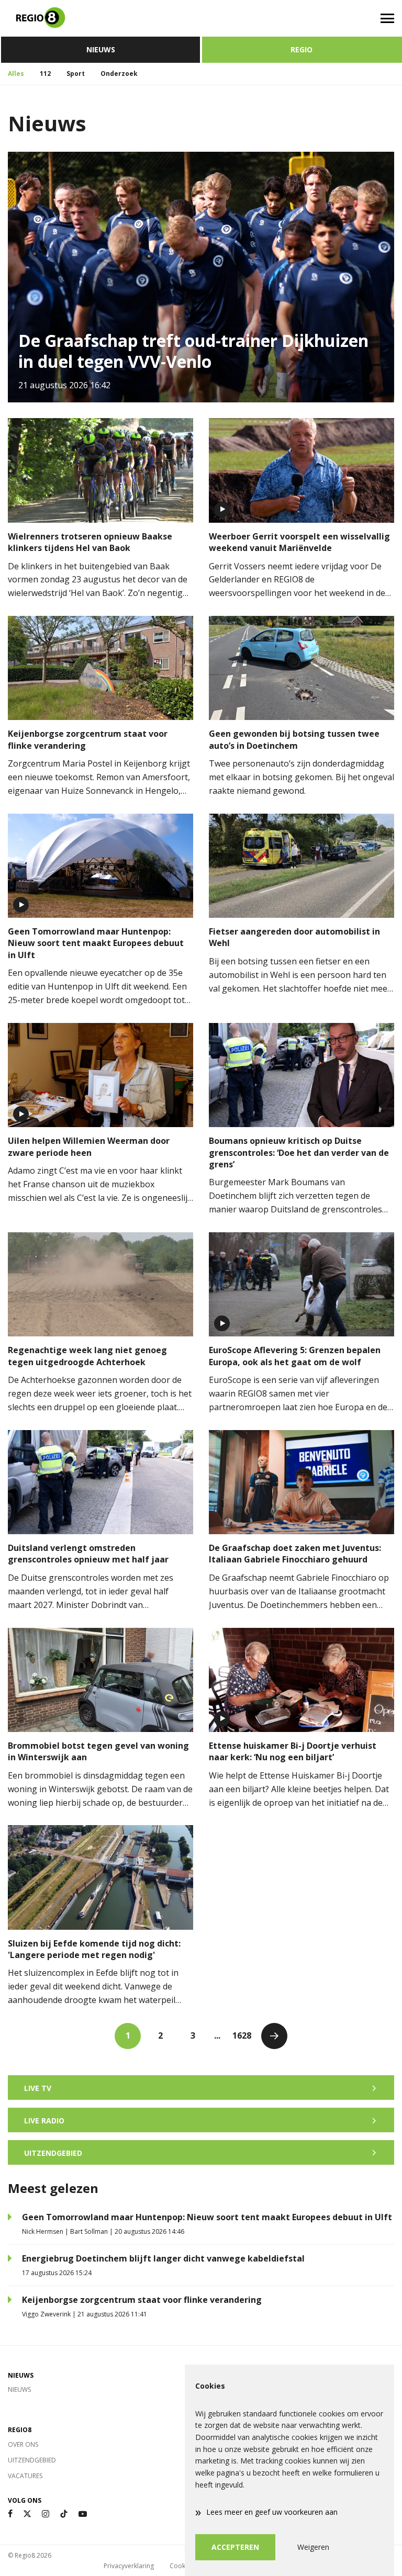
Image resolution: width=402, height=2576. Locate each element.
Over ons (23, 2444)
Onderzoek (119, 74)
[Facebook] (10, 2514)
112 (45, 74)
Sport (76, 74)
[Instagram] (46, 2514)
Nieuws (101, 49)
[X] (27, 2514)
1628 (242, 2035)
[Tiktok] (64, 2514)
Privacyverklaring (129, 2566)
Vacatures (25, 2476)
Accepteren (235, 2547)
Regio (301, 49)
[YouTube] (83, 2514)
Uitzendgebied (32, 2460)
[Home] (100, 18)
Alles (16, 74)
